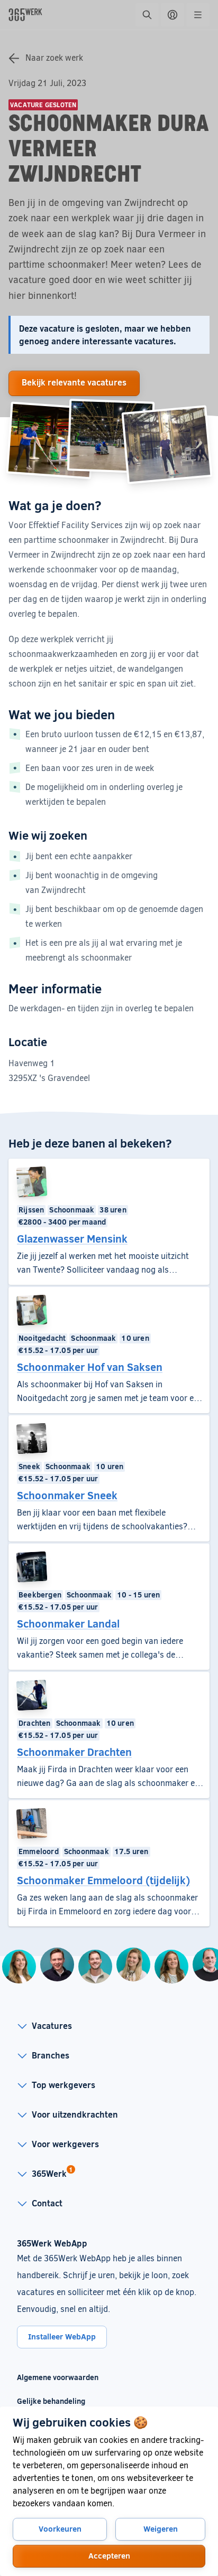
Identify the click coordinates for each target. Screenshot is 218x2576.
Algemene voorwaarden (58, 2377)
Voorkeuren (60, 2528)
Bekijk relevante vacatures (74, 382)
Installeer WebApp (62, 2336)
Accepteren (109, 2555)
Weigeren (161, 2528)
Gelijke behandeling (58, 2401)
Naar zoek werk (54, 57)
